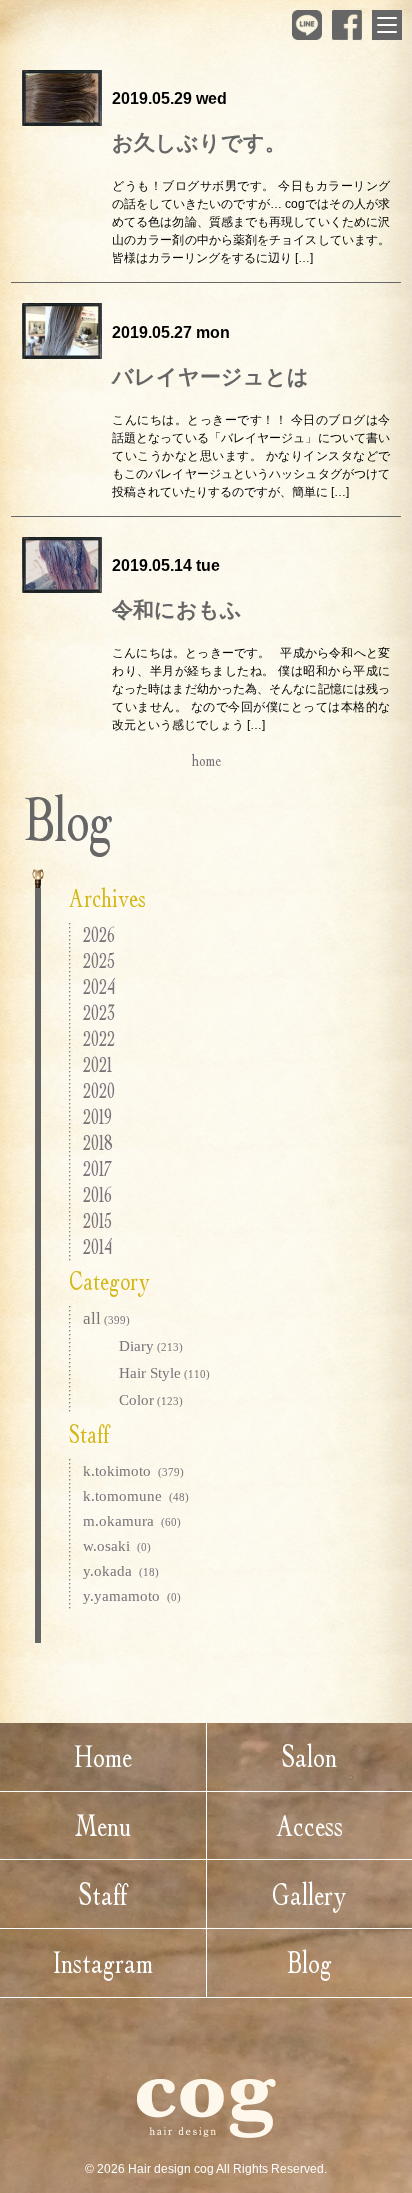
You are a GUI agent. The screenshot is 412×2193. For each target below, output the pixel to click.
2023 (99, 1012)
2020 (99, 1090)
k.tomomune (136, 1496)
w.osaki (117, 1546)
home (206, 760)
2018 (98, 1142)
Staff (103, 1894)
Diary (151, 1346)
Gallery (309, 1894)
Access (309, 1825)
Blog (309, 1962)
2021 (97, 1064)
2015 (97, 1220)
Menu (103, 1825)
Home (103, 1756)
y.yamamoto (132, 1596)
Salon (309, 1756)
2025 (99, 960)
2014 (97, 1246)
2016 (97, 1194)
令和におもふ (177, 610)
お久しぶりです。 (199, 143)
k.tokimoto (133, 1471)
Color (151, 1400)
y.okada (121, 1571)
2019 (97, 1116)
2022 (99, 1038)
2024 (99, 986)
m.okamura (132, 1521)
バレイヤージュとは (210, 377)
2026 (99, 934)
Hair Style (164, 1373)
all (106, 1318)
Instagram (103, 1962)
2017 (97, 1168)
